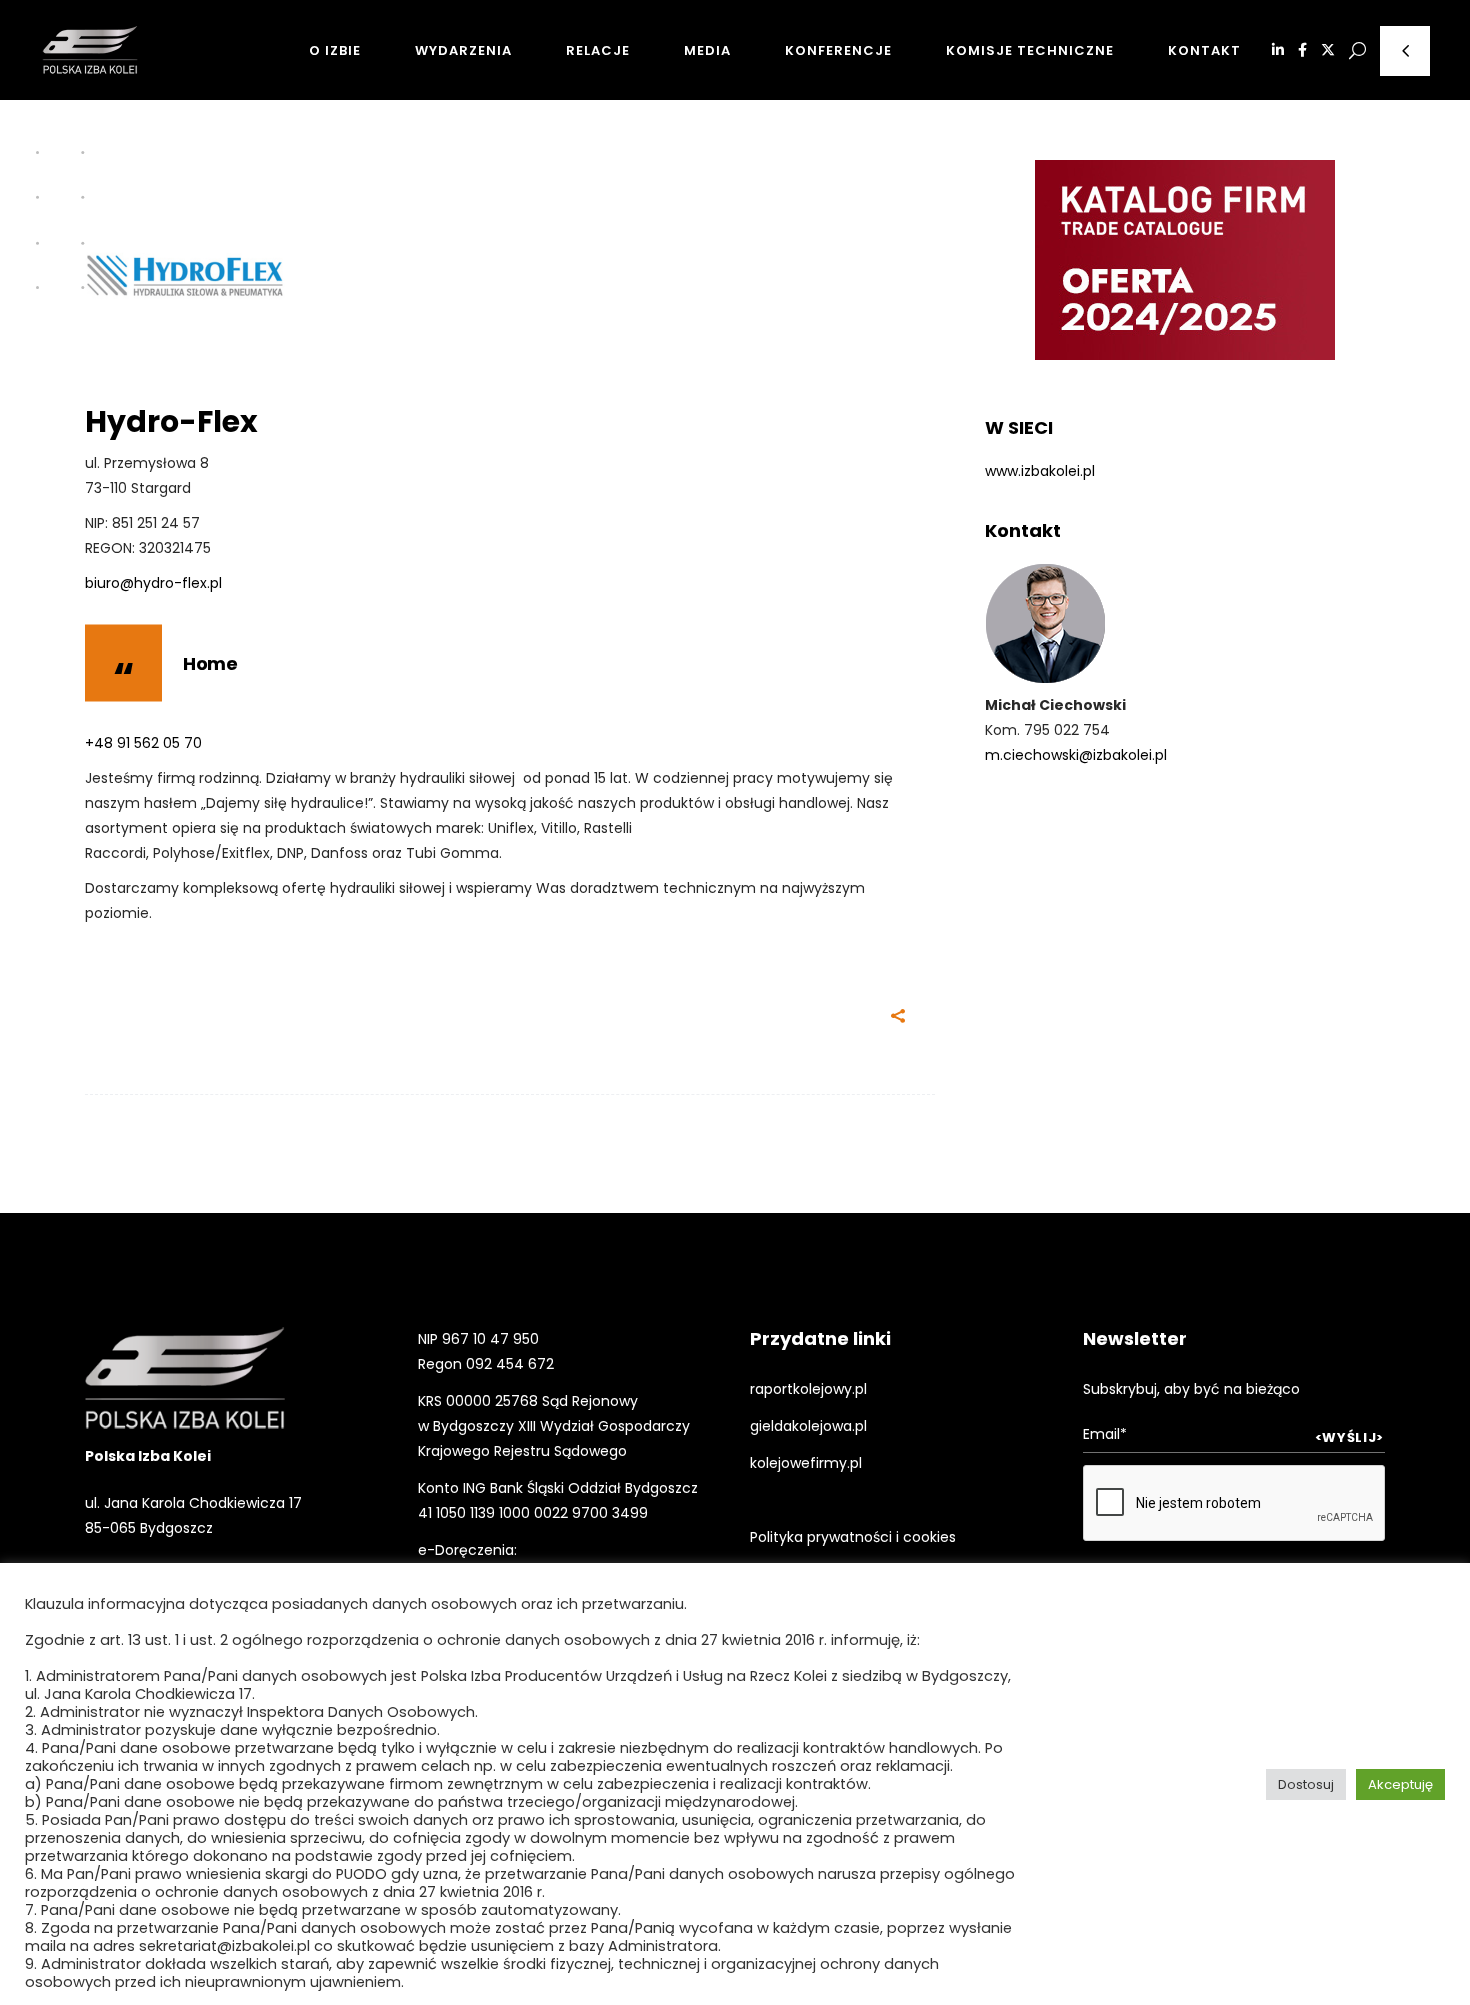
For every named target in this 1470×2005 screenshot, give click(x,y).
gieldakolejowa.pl (808, 1426)
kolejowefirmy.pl (806, 1463)
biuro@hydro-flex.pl (153, 583)
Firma (114, 388)
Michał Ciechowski (221, 1019)
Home (210, 663)
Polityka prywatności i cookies (853, 1537)
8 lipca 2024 (406, 1019)
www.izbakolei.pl (1040, 471)
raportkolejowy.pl (808, 1389)
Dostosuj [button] (1306, 1784)
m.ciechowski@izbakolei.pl (1076, 755)
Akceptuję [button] (1400, 1784)
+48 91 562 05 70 (143, 743)
